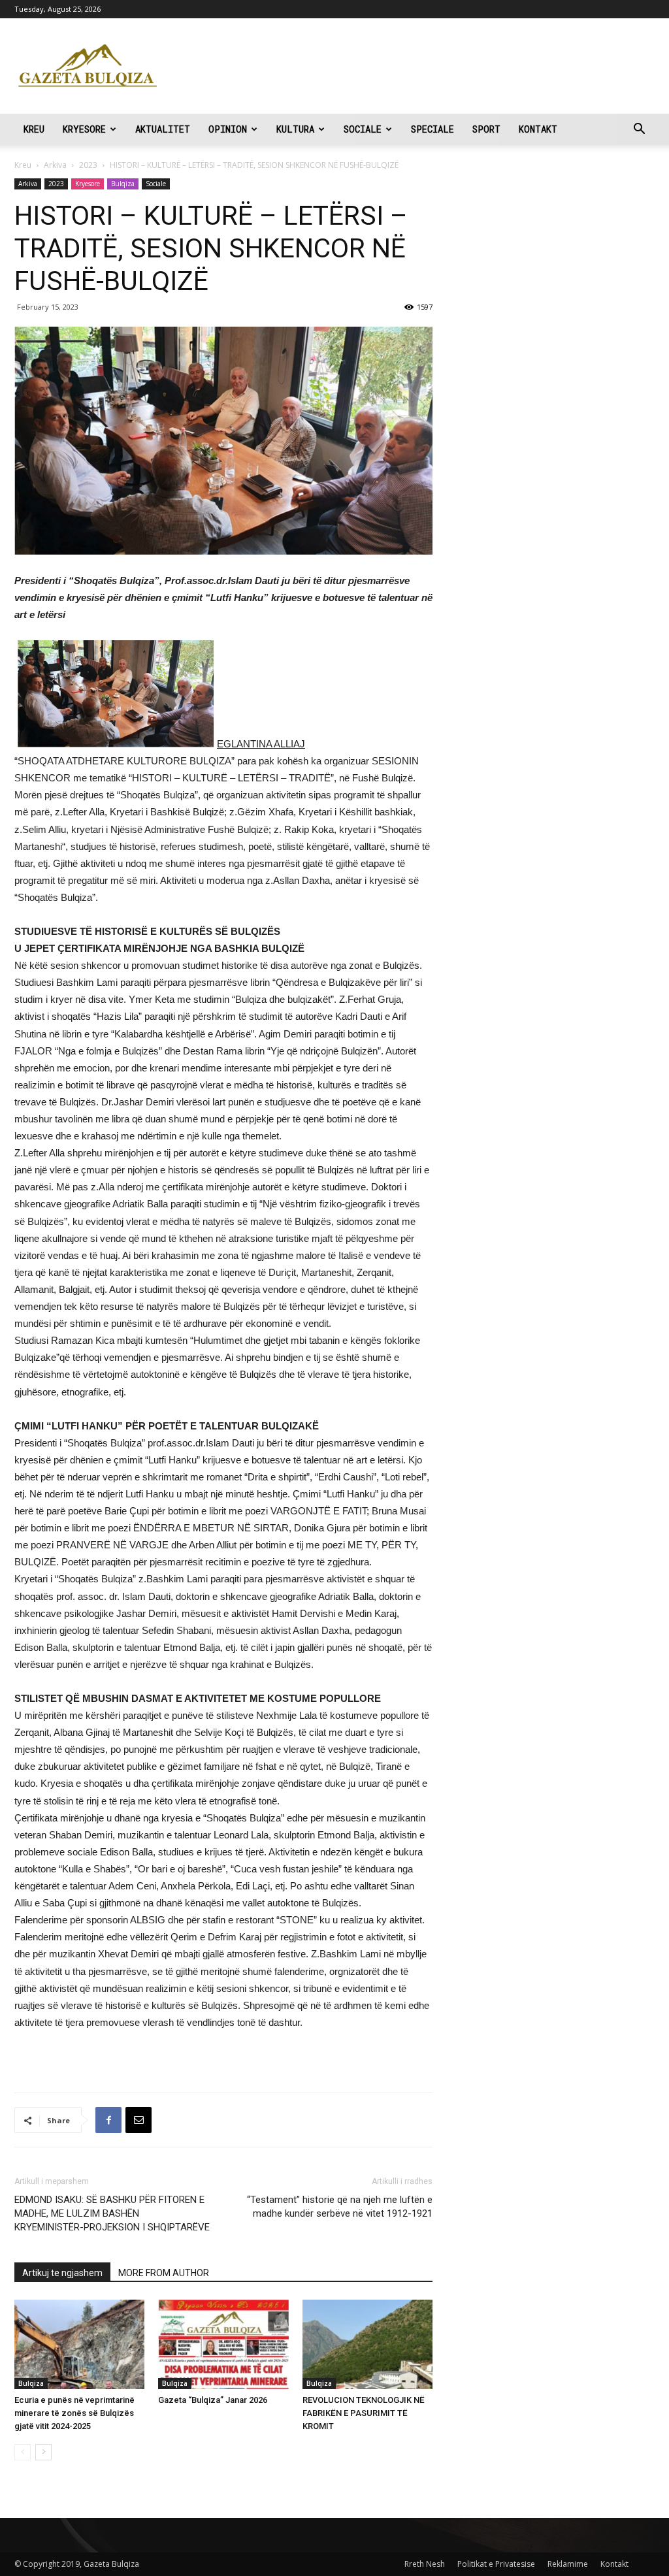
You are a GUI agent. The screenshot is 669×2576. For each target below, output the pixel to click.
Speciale (432, 129)
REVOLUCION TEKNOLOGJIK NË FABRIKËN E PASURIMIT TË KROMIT (364, 2413)
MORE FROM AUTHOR (164, 2273)
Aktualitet (163, 129)
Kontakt (538, 129)
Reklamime (568, 2564)
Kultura (295, 129)
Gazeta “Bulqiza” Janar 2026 (213, 2400)
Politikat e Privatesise (496, 2564)
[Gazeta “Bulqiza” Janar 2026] (223, 2344)
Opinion (228, 129)
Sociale (363, 129)
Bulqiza (123, 184)
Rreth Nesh (425, 2564)
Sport (486, 129)
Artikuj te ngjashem (62, 2273)
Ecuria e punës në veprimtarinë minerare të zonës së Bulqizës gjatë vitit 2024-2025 (74, 2413)
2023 (88, 165)
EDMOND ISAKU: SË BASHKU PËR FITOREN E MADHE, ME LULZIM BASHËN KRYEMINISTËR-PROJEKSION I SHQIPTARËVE (112, 2213)
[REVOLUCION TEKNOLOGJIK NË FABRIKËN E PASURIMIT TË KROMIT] (367, 2344)
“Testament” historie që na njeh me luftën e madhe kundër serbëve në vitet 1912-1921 (340, 2207)
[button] (639, 130)
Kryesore (84, 129)
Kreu (34, 129)
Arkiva (55, 165)
